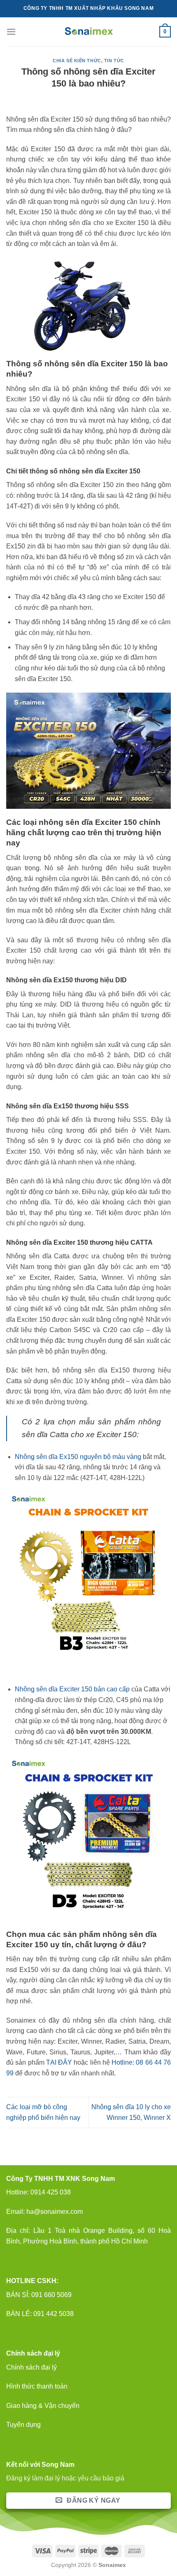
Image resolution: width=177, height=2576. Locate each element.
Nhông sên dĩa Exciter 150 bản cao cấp (72, 1689)
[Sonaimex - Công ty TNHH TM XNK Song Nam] (89, 32)
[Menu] (11, 32)
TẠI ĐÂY (59, 2062)
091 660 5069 (51, 2295)
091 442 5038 (53, 2314)
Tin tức (114, 61)
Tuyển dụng (23, 2425)
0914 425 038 (51, 2192)
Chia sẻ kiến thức (77, 61)
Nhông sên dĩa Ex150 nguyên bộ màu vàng (78, 1457)
